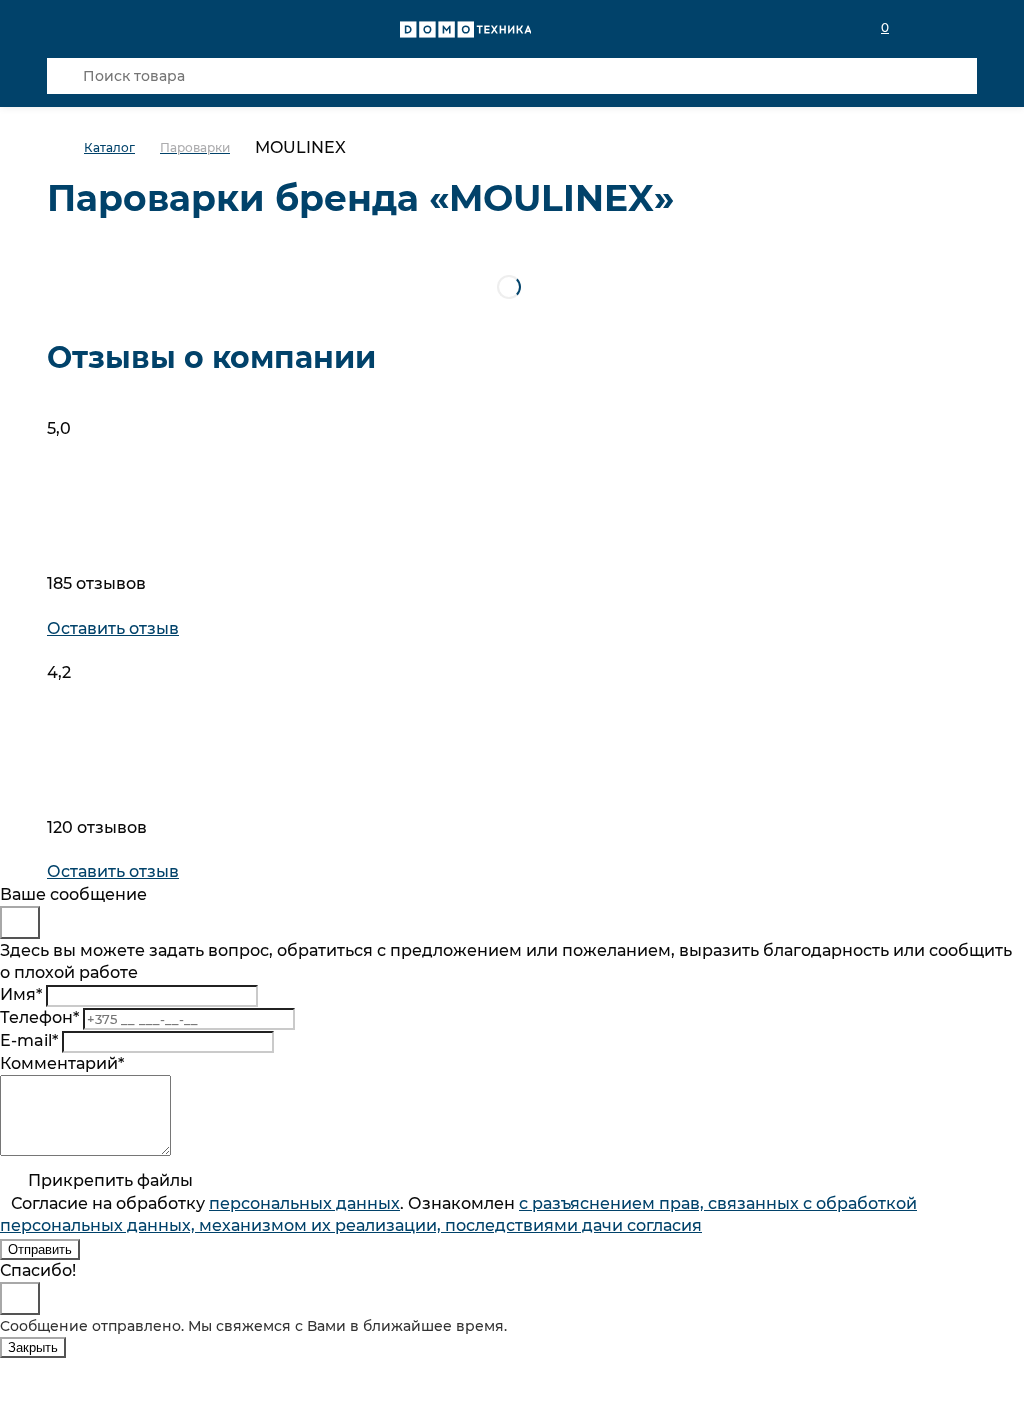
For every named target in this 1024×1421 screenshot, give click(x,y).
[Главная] (65, 148)
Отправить (40, 1249)
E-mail (29, 1040)
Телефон (39, 1017)
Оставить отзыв (113, 628)
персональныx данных (304, 1203)
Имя (21, 994)
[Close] (20, 922)
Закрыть (33, 1347)
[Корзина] (965, 28)
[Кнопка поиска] (65, 76)
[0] (921, 28)
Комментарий (62, 1063)
